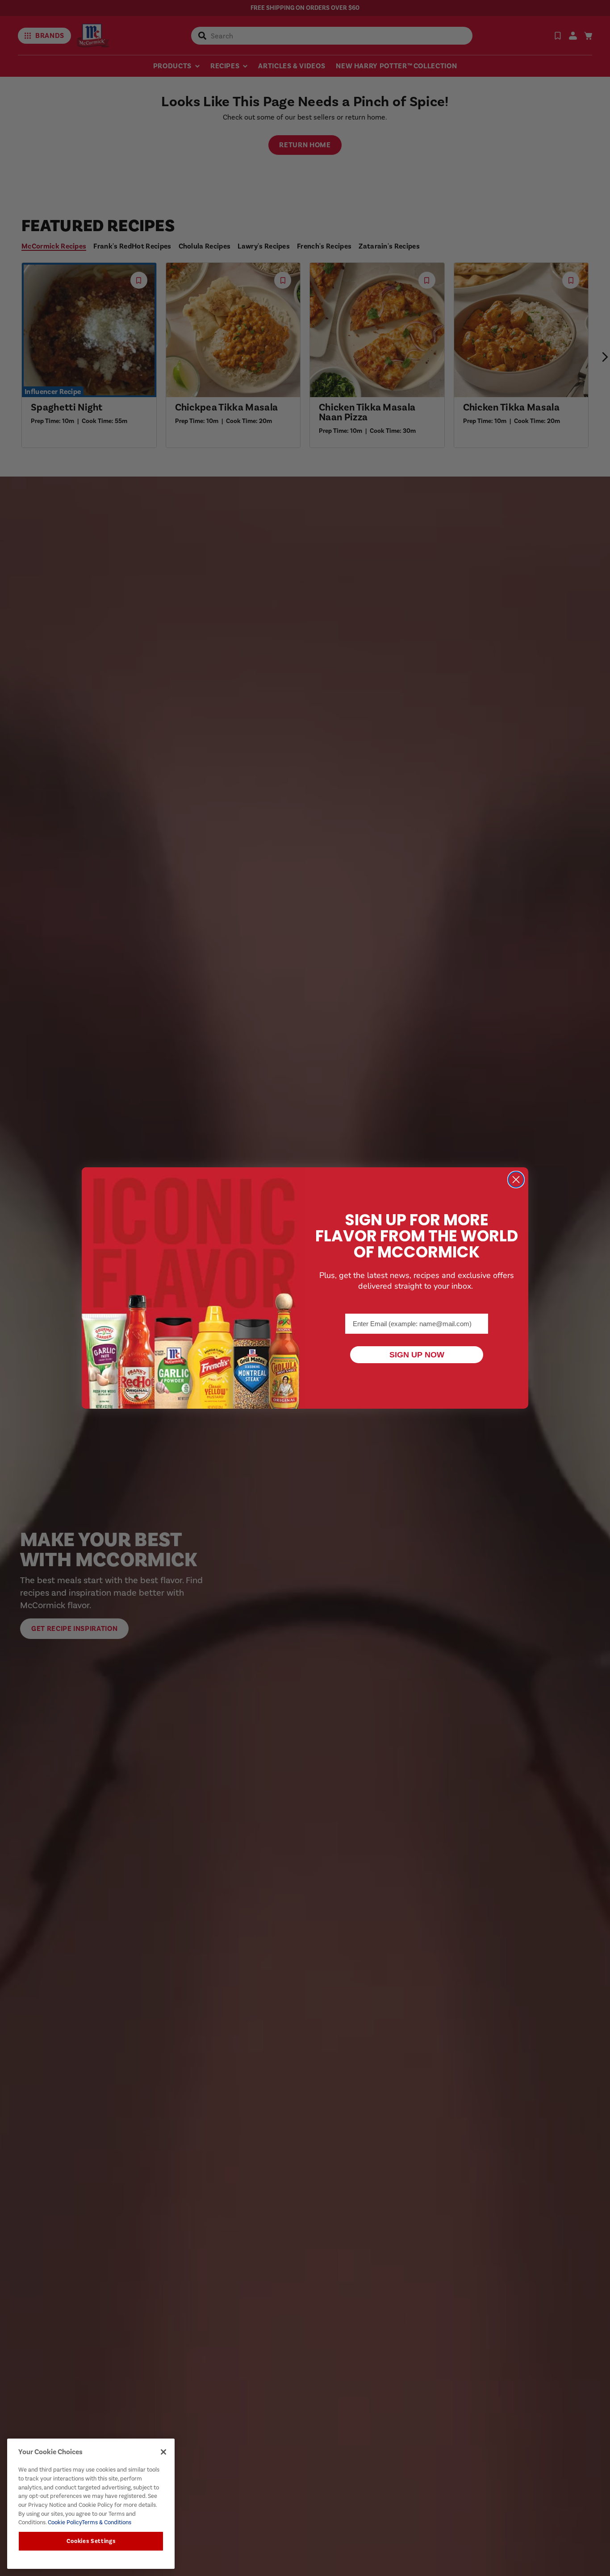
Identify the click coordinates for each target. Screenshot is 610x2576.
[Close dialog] (516, 1180)
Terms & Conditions (107, 2522)
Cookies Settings (91, 2541)
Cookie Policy (64, 2522)
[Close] (163, 2452)
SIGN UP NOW (417, 1355)
